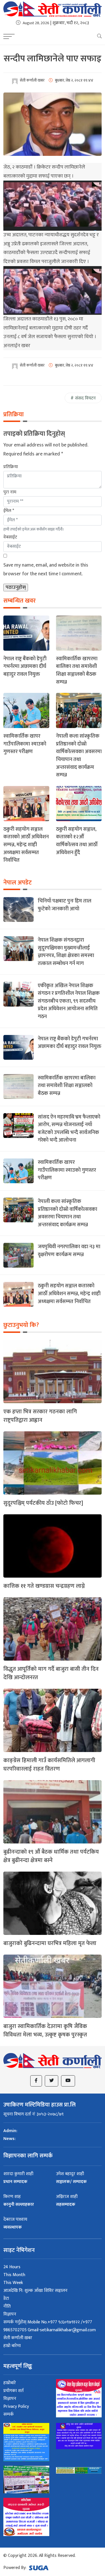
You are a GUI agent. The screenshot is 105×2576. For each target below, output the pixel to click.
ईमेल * (9, 511)
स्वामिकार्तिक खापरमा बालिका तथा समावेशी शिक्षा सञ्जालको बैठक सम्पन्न (77, 670)
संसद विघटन (85, 398)
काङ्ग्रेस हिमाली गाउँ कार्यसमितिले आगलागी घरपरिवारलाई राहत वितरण (49, 1765)
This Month (14, 2275)
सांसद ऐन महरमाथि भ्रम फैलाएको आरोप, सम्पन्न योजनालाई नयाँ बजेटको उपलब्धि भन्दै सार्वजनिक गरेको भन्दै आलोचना (69, 1129)
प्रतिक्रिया (11, 467)
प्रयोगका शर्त (13, 2391)
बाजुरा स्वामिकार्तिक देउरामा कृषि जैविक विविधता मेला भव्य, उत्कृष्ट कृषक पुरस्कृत (45, 2031)
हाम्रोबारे (10, 2383)
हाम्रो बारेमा (12, 2346)
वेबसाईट (10, 537)
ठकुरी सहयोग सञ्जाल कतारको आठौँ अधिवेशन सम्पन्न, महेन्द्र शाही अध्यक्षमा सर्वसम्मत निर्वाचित (26, 845)
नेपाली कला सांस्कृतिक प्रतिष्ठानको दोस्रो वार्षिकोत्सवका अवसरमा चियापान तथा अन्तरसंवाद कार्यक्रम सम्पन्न (79, 755)
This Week (13, 2283)
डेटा (6, 2298)
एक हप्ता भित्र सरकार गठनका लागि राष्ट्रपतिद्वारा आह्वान (40, 1416)
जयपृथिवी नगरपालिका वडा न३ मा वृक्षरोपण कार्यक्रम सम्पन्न (69, 1251)
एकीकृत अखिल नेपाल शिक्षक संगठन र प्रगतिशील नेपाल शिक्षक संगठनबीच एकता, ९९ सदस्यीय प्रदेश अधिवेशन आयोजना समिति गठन (69, 1001)
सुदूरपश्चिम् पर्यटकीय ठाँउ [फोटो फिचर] (43, 1503)
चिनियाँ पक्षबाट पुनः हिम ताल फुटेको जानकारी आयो (65, 905)
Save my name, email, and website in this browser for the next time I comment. (46, 570)
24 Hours (12, 2267)
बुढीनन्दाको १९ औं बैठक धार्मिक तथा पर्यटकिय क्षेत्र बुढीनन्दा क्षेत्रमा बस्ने (51, 1856)
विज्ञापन (10, 2314)
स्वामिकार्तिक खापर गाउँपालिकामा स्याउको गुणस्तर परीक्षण (25, 744)
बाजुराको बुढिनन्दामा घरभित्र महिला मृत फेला (50, 1943)
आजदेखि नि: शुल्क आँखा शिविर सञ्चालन (35, 2291)
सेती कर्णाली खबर (18, 2338)
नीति (7, 2306)
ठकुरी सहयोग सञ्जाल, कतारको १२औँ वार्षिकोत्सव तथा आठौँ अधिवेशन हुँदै (77, 841)
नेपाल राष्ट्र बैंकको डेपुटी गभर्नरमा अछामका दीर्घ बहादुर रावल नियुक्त (25, 666)
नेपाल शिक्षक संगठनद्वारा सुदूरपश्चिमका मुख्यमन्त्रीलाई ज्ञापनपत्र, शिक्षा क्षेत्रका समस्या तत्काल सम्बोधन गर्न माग (66, 952)
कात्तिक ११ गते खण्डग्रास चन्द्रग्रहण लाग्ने (44, 1586)
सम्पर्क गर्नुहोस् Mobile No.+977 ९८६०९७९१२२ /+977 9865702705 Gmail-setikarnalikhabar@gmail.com (50, 2326)
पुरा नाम (10, 492)
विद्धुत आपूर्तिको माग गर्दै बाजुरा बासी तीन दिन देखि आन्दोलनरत (51, 1673)
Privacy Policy (16, 2407)
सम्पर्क (9, 2414)
